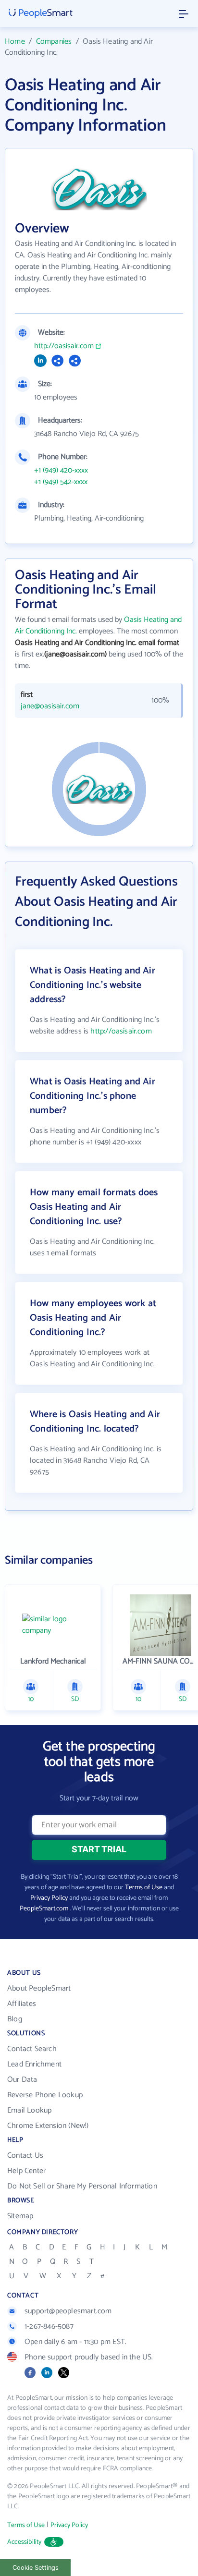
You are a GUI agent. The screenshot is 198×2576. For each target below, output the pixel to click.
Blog (15, 2019)
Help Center (26, 2171)
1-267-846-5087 (49, 2327)
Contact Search (32, 2049)
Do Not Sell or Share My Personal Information (82, 2186)
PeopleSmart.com (44, 1909)
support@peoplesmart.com (68, 2311)
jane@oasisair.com (50, 706)
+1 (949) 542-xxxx (61, 482)
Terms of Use (144, 1888)
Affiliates (22, 2004)
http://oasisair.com (64, 346)
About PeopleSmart (39, 1988)
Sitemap (20, 2216)
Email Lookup (29, 2110)
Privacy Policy (49, 1898)
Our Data (22, 2080)
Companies (54, 42)
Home (15, 42)
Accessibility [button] (25, 2542)
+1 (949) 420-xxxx (61, 471)
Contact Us (25, 2156)
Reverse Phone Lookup (45, 2095)
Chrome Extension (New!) (48, 2126)
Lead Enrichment (34, 2064)
